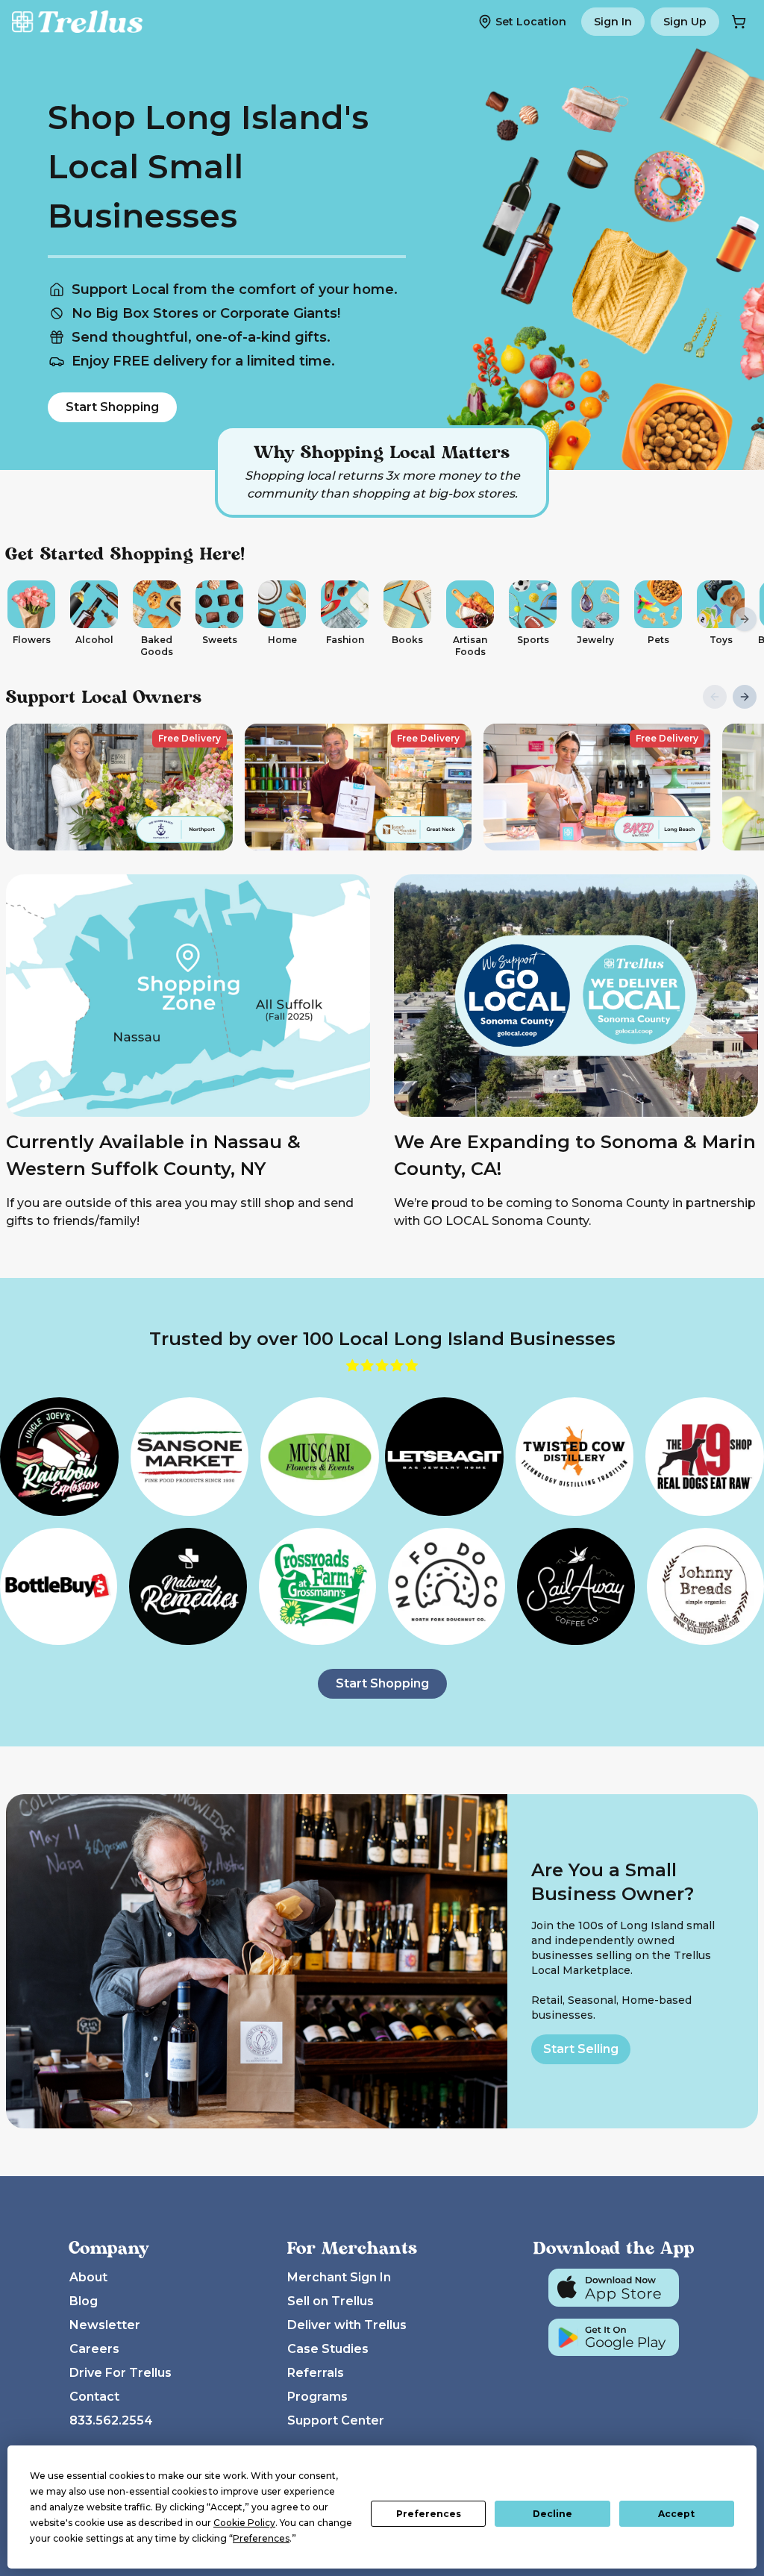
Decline (552, 2514)
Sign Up (685, 22)
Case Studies (328, 2349)
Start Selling (581, 2049)
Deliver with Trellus (347, 2325)
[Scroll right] (745, 619)
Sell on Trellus (331, 2301)
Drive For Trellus (120, 2373)
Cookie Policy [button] (244, 2523)
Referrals (316, 2373)
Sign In (613, 22)
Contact (94, 2397)
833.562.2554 (111, 2420)
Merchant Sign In (339, 2277)
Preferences (429, 2514)
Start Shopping (112, 407)
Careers (94, 2349)
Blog (84, 2301)
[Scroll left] (19, 619)
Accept (676, 2514)
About (88, 2277)
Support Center (336, 2420)
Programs (317, 2397)
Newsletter (105, 2325)
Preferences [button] (261, 2538)
